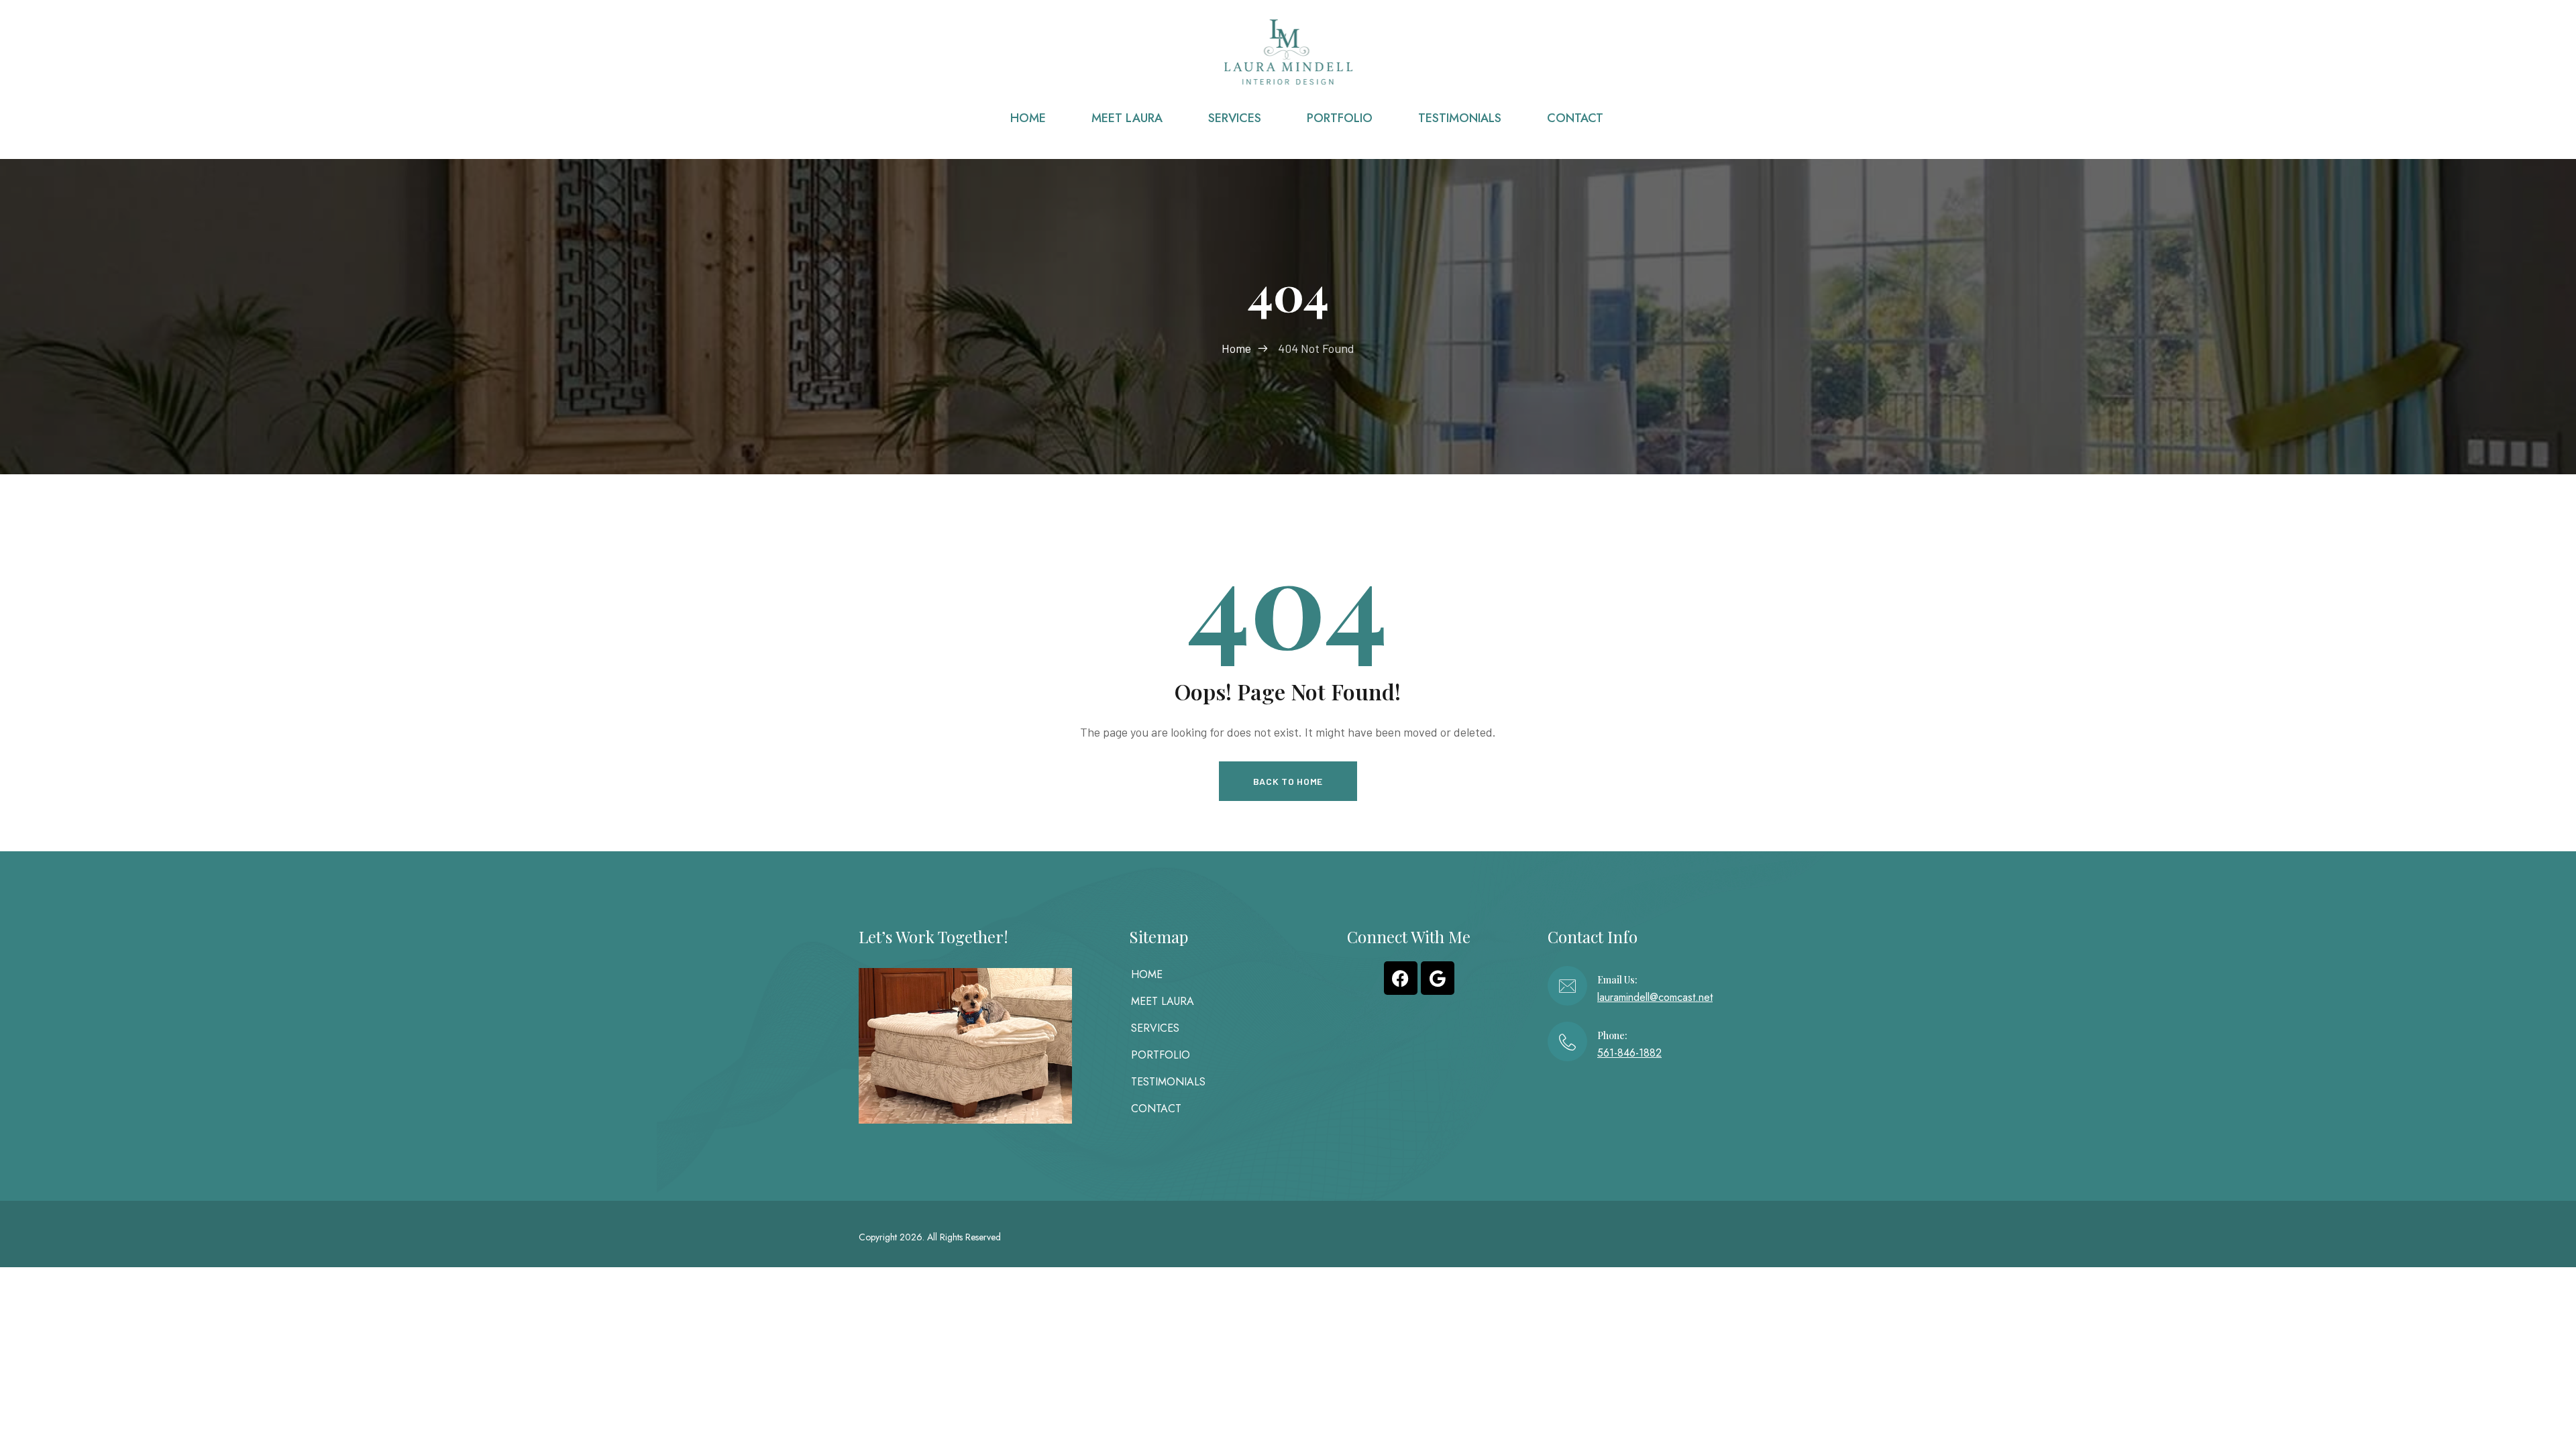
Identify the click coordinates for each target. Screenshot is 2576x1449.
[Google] (1438, 978)
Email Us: (1617, 980)
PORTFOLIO (1161, 1055)
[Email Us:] (1567, 986)
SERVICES (1155, 1028)
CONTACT (1156, 1109)
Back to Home (1288, 781)
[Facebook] (1401, 978)
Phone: (1612, 1035)
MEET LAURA (1163, 1001)
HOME (1147, 974)
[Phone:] (1567, 1041)
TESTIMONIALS (1168, 1082)
